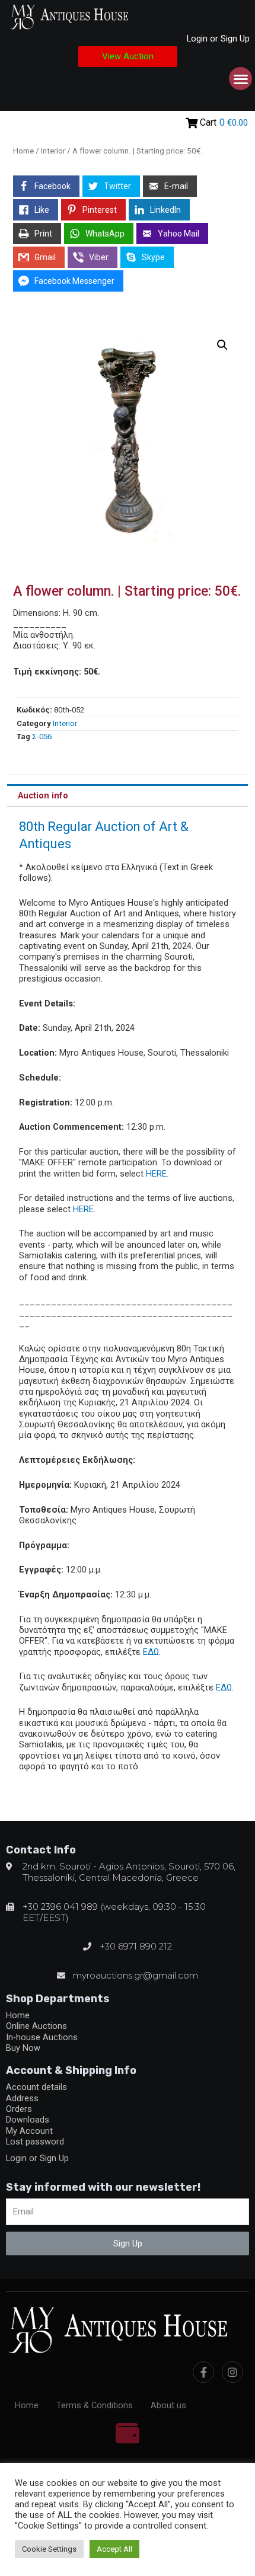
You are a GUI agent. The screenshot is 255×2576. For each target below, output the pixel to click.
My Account (29, 2131)
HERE (83, 1209)
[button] (128, 57)
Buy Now (23, 2048)
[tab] (128, 795)
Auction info (43, 795)
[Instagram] (232, 2372)
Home (23, 151)
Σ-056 (42, 736)
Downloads (28, 2120)
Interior (53, 151)
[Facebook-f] (203, 2372)
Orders (19, 2109)
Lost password (35, 2142)
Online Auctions (36, 2026)
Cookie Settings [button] (49, 2549)
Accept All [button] (114, 2549)
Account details (36, 2087)
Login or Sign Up (218, 39)
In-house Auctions (42, 2037)
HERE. (157, 1174)
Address (22, 2098)
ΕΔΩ (151, 1652)
